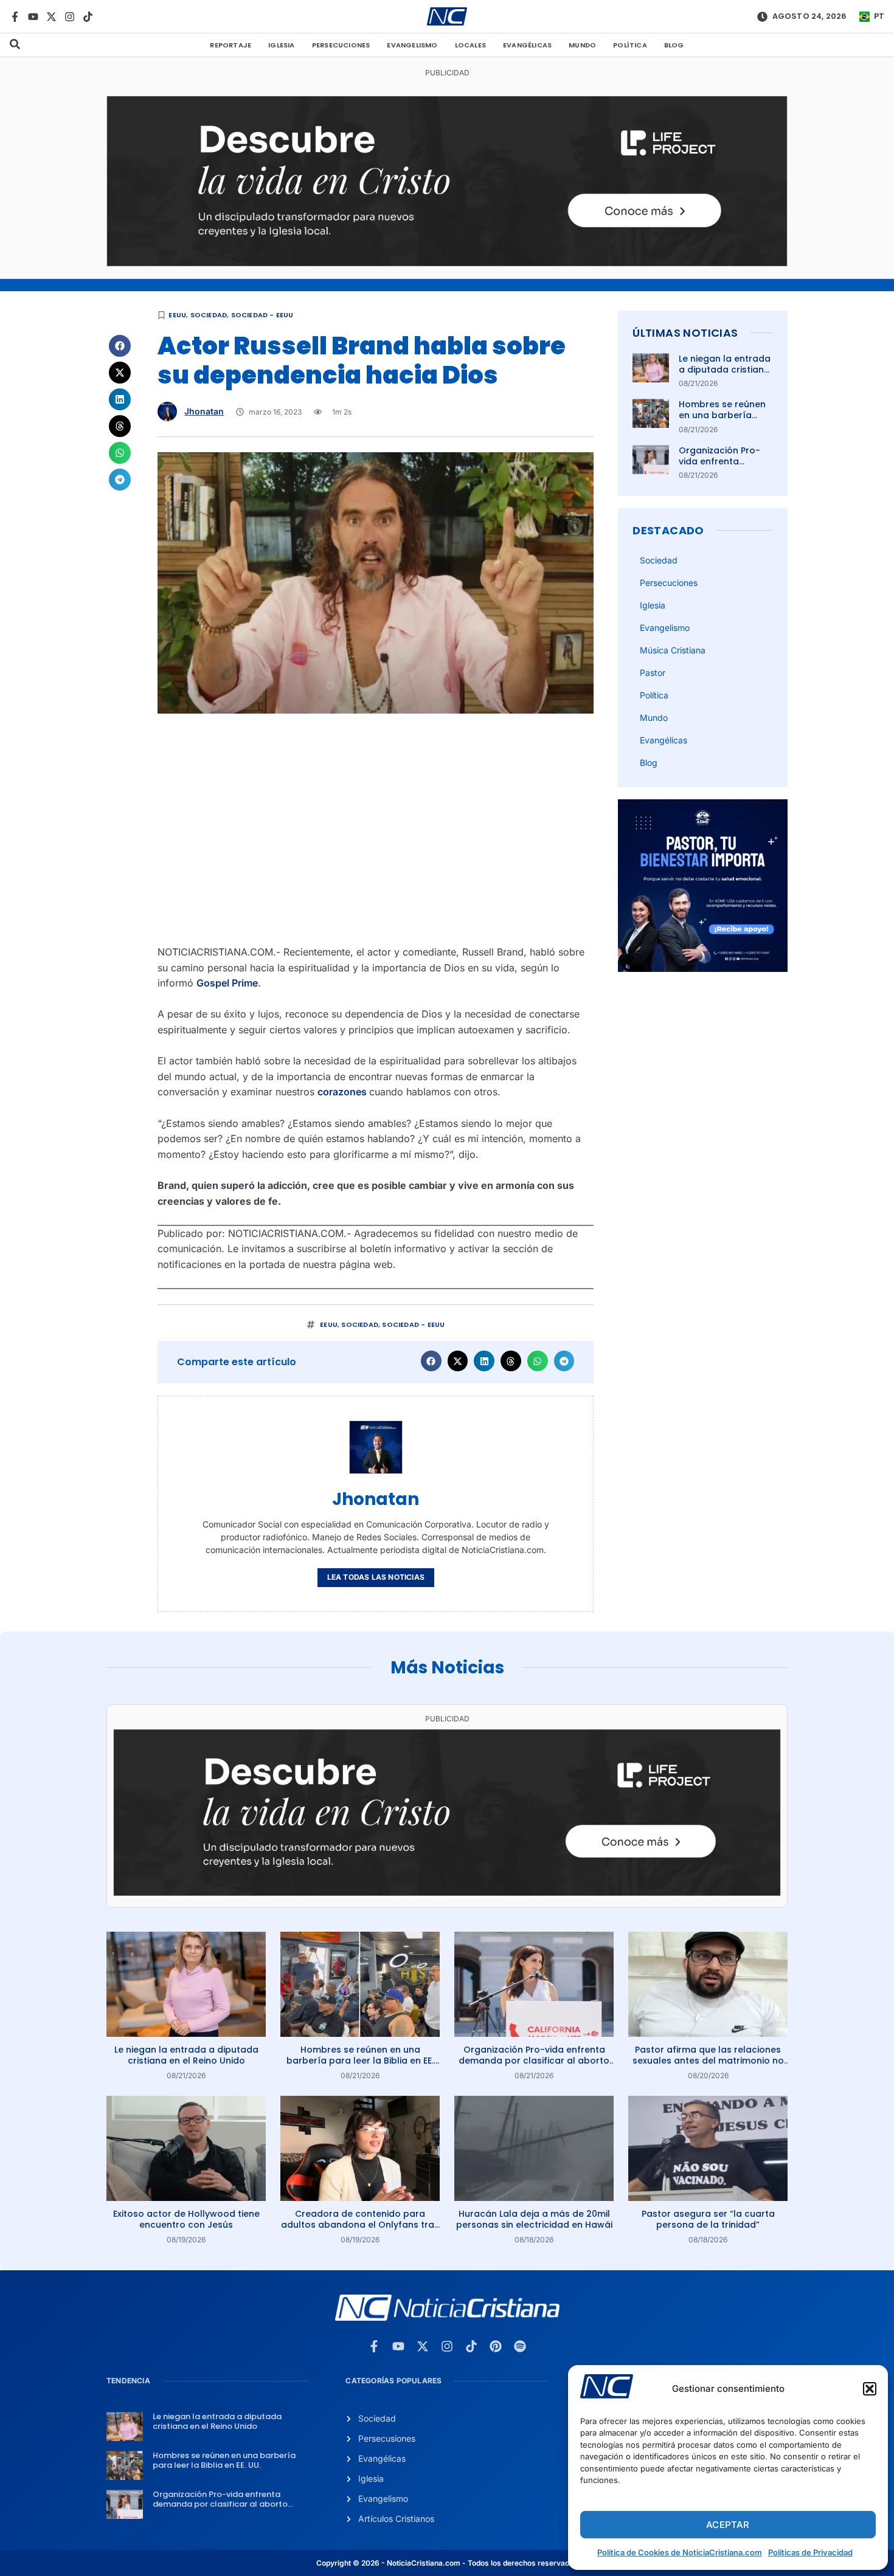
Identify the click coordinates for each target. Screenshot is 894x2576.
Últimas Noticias (685, 333)
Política (630, 45)
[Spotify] (520, 2346)
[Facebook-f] (15, 17)
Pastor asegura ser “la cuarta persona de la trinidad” (708, 2219)
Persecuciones (341, 45)
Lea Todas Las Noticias (376, 1577)
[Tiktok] (88, 17)
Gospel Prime (227, 983)
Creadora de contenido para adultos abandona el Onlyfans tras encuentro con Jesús (360, 2225)
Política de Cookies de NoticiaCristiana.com (680, 2552)
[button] (870, 2389)
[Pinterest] (496, 2346)
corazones (343, 1092)
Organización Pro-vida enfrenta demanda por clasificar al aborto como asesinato (534, 2061)
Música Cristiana (673, 650)
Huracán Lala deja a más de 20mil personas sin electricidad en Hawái (534, 2219)
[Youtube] (33, 17)
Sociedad (209, 315)
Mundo (582, 45)
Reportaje (230, 45)
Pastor (653, 673)
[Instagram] (70, 17)
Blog (674, 45)
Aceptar (728, 2525)
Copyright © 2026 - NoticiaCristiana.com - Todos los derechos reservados (447, 2563)
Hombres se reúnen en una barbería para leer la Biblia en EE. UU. (725, 421)
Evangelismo (412, 45)
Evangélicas (527, 45)
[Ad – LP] (447, 263)
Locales (470, 45)
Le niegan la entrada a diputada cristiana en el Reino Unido (725, 370)
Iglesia (281, 45)
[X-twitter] (51, 17)
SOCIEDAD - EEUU (262, 315)
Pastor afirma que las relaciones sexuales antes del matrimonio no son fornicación (708, 2061)
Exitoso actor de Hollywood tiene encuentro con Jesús (186, 2219)
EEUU (177, 315)
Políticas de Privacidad (810, 2552)
